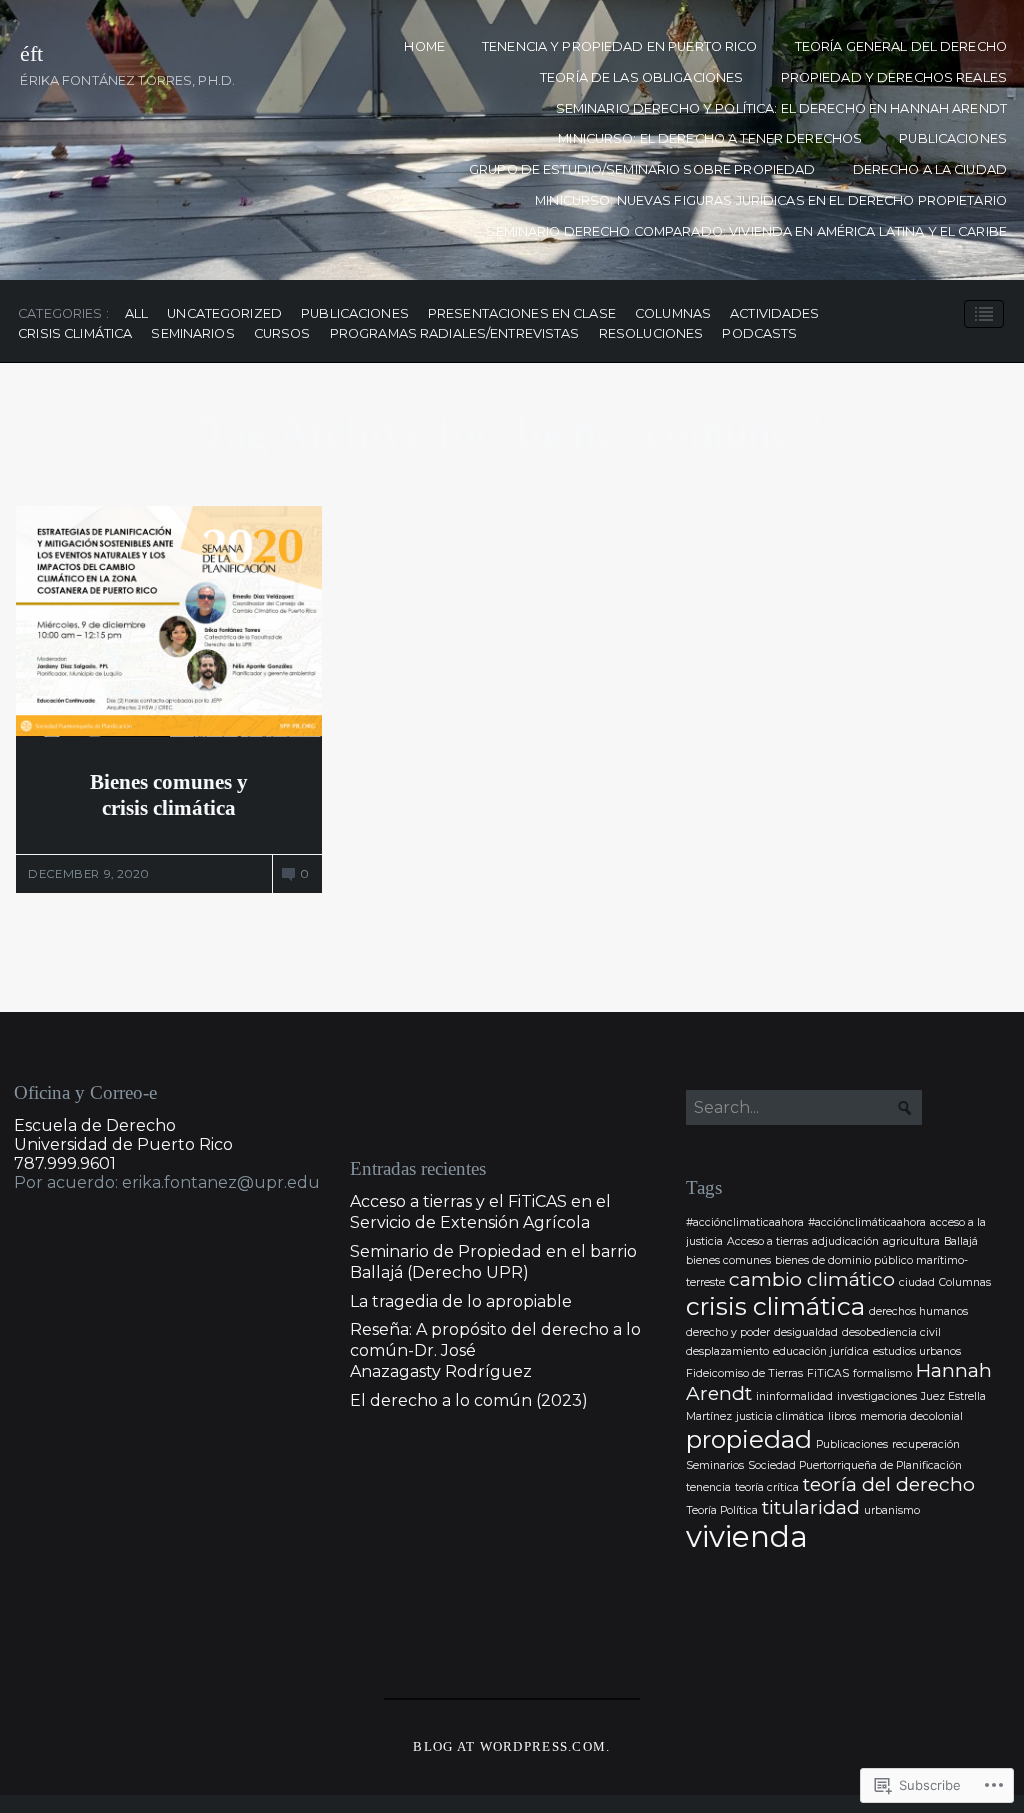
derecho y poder (728, 1332)
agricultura (911, 1241)
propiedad (749, 1439)
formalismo (882, 1373)
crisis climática (75, 334)
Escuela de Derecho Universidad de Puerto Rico (123, 1135)
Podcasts (759, 334)
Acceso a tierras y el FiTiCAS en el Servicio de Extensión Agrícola (480, 1212)
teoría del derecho (889, 1484)
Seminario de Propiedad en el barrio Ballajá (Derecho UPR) (493, 1262)
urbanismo (892, 1510)
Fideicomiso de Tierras (744, 1373)
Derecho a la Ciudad (930, 169)
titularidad (811, 1507)
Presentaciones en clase (522, 314)
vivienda (747, 1536)
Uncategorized (224, 314)
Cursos (282, 334)
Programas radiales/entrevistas (455, 334)
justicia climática (780, 1416)
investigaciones (877, 1396)
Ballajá (961, 1241)
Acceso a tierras (767, 1241)
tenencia (708, 1487)
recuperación (926, 1444)
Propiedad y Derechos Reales (894, 77)
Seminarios (192, 334)
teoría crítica (767, 1487)
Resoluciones (651, 334)
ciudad (917, 1282)
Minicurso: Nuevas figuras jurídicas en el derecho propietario (771, 200)
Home (424, 46)
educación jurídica (821, 1351)
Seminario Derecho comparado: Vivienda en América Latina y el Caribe (746, 231)
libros (842, 1416)
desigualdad (806, 1332)
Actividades (774, 314)
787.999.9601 (65, 1163)
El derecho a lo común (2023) (469, 1400)
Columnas (673, 314)
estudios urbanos (917, 1351)
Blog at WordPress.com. (511, 1747)
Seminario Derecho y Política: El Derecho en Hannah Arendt (781, 108)
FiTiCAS (828, 1373)
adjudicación (845, 1241)
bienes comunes (728, 1260)
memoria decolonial (911, 1416)
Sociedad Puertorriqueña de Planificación (855, 1465)
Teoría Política (722, 1510)
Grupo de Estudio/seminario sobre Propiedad (642, 169)
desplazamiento (727, 1351)
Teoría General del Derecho (901, 46)
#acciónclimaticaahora (745, 1222)
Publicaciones (953, 138)
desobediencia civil (891, 1332)
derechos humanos (918, 1311)
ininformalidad (794, 1396)
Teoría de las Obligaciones (641, 77)
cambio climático (812, 1279)
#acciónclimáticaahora (867, 1222)
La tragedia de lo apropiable (461, 1301)
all (136, 314)
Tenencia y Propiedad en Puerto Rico (619, 46)
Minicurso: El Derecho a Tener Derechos (710, 138)
